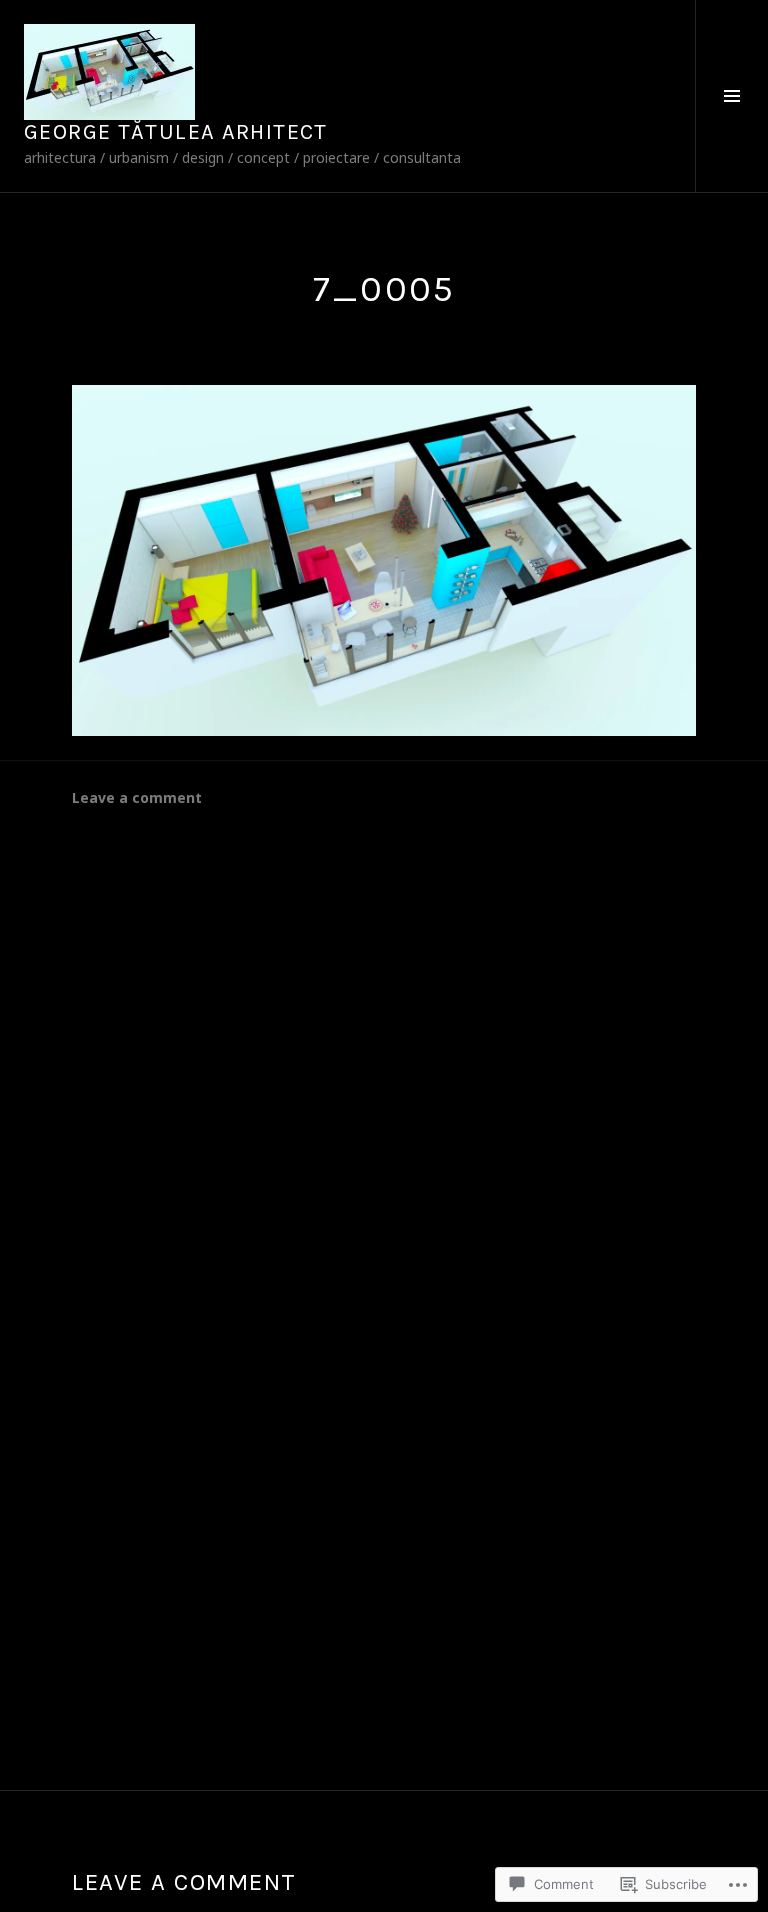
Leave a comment (137, 797)
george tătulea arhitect (176, 132)
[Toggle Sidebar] (731, 96)
